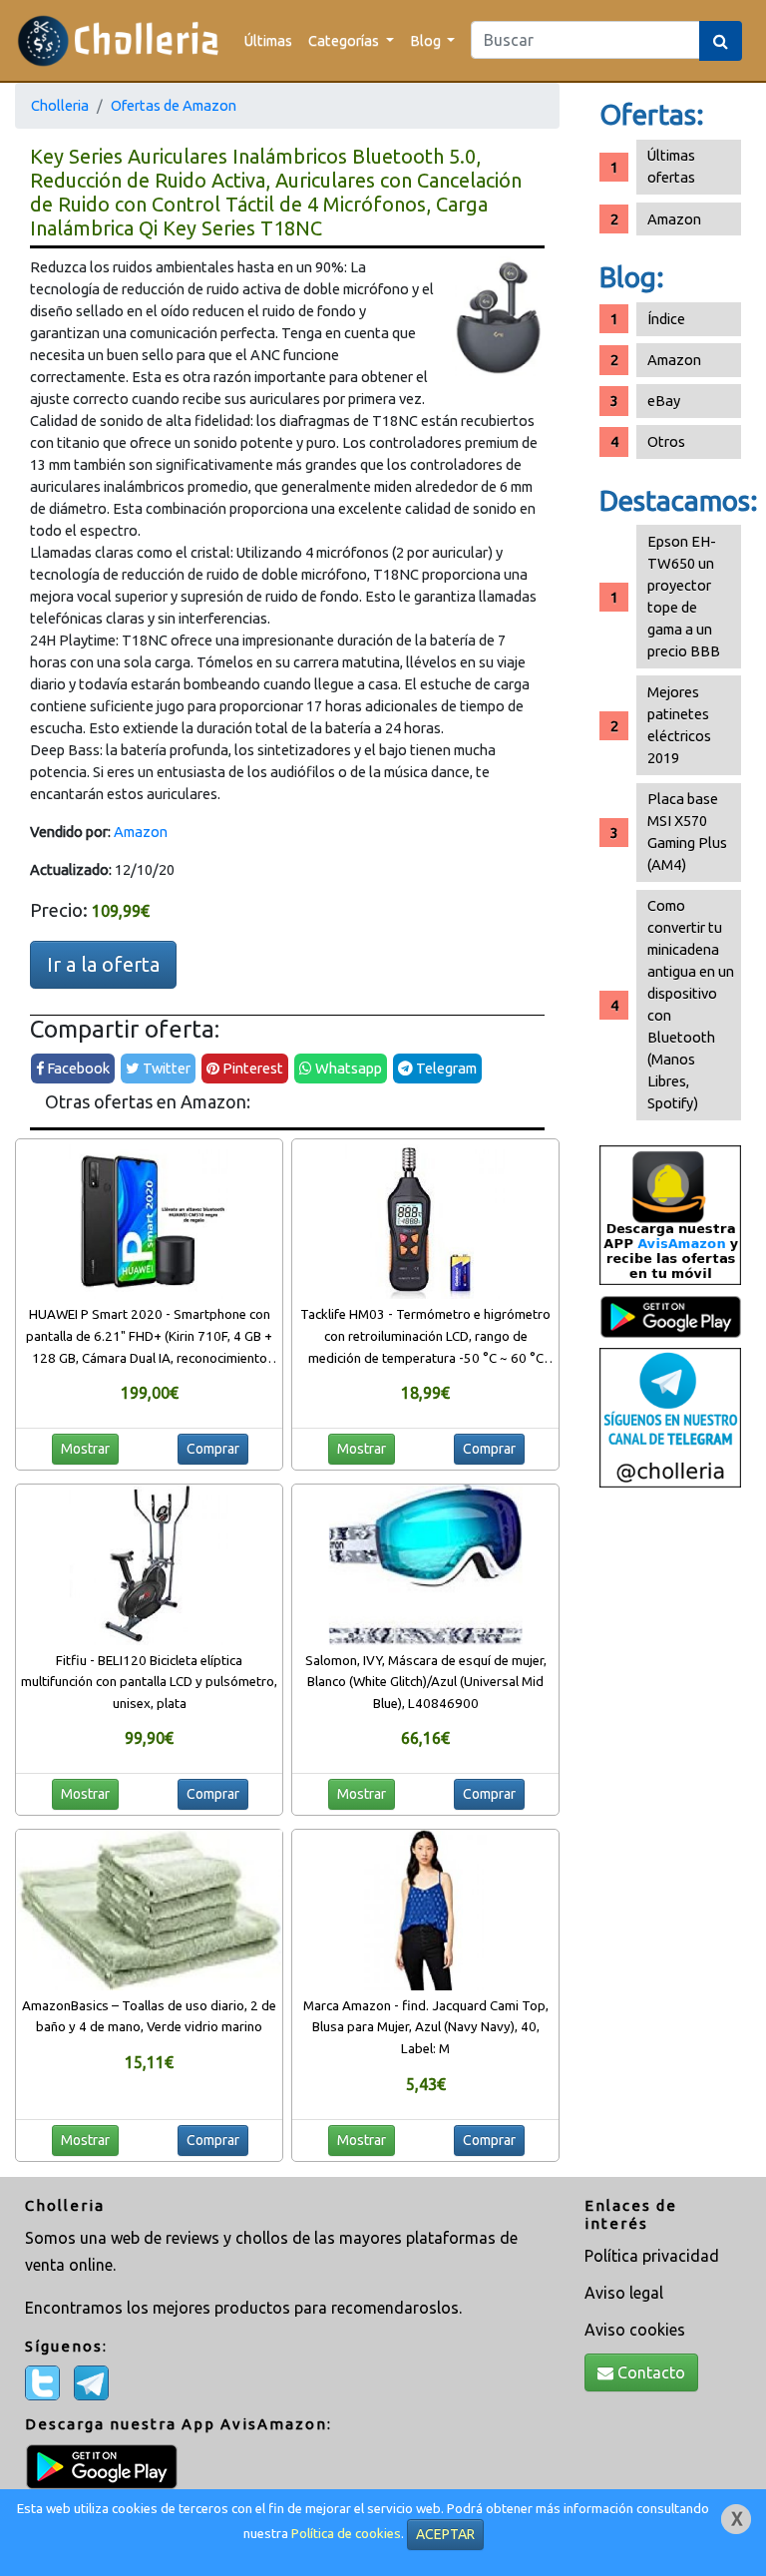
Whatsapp (347, 1068)
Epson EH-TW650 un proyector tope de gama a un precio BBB (684, 596)
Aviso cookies (635, 2330)
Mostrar (85, 1449)
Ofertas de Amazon (174, 105)
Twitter (165, 1068)
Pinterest (251, 1068)
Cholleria (60, 105)
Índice (666, 319)
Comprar (213, 1449)
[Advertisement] (670, 1812)
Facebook (77, 1068)
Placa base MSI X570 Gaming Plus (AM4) (687, 832)
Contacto (649, 2372)
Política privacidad (652, 2256)
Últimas (268, 40)
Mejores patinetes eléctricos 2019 (679, 725)
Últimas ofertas (671, 166)
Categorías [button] (345, 40)
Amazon (141, 832)
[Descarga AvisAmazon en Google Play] (670, 1214)
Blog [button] (427, 40)
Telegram (445, 1068)
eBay (664, 401)
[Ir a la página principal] (118, 40)
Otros (666, 441)
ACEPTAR (445, 2534)
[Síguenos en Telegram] (670, 1416)
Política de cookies (346, 2534)
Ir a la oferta (103, 964)
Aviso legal (624, 2293)
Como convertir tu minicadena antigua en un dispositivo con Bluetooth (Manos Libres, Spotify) (691, 1004)
